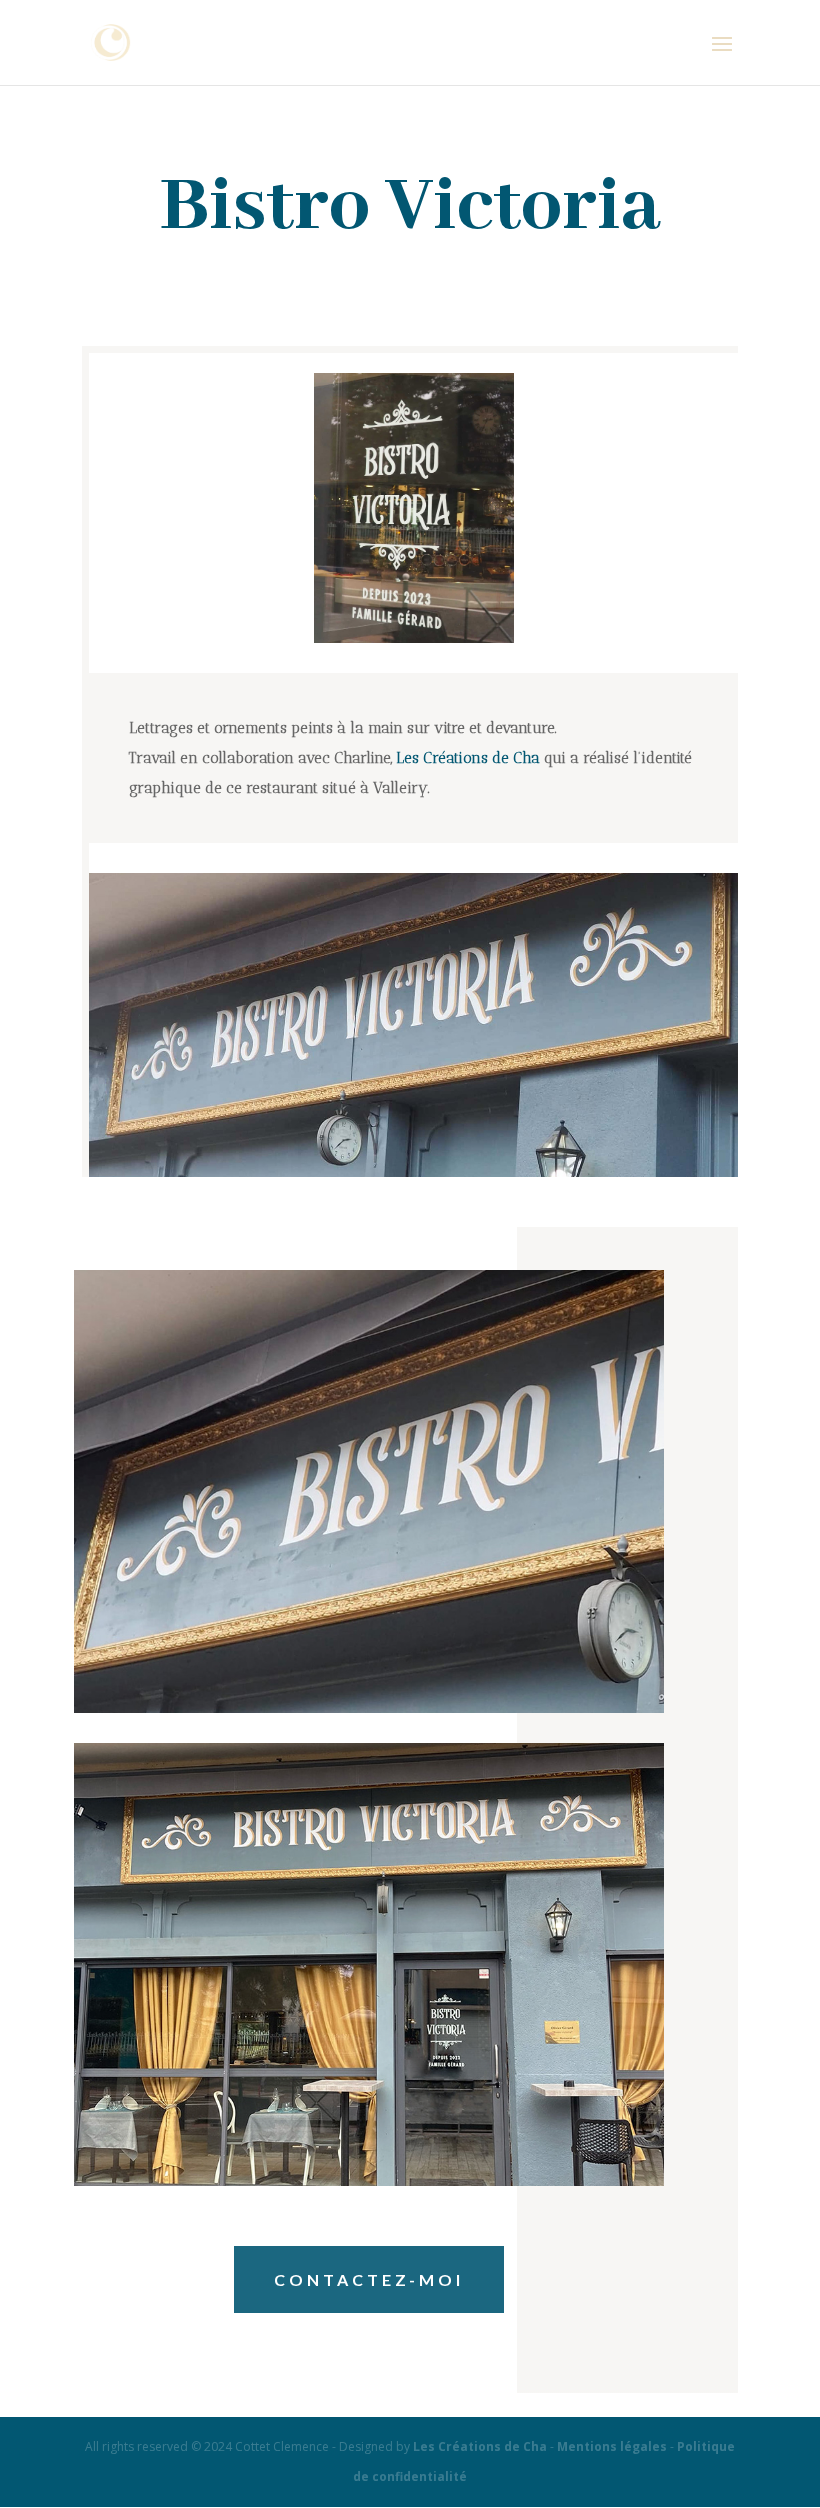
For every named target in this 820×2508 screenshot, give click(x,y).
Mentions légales (612, 2446)
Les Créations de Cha (468, 758)
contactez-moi (369, 2279)
